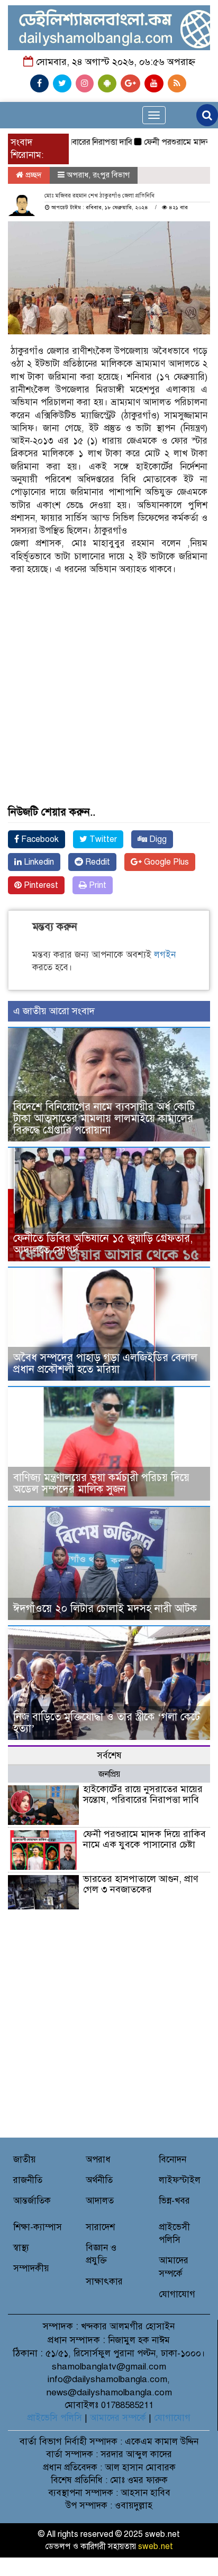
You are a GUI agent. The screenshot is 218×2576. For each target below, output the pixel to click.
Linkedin (38, 862)
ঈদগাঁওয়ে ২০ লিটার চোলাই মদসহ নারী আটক (105, 1609)
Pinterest (40, 885)
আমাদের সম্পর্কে (118, 2418)
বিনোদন (172, 2160)
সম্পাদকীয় (31, 2268)
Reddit (97, 862)
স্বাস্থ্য (21, 2248)
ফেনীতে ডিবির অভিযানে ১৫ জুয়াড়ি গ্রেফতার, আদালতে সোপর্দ (103, 1244)
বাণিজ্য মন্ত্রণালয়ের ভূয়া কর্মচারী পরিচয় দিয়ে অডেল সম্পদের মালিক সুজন (101, 1483)
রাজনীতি (28, 2180)
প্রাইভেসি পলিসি (54, 2418)
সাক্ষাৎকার (104, 2282)
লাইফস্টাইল (180, 2180)
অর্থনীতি (99, 2180)
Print (97, 885)
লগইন (165, 955)
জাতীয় (25, 2160)
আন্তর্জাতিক (32, 2201)
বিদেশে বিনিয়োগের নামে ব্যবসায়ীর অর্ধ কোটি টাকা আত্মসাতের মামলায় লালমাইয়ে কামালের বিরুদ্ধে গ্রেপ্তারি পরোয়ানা (104, 1118)
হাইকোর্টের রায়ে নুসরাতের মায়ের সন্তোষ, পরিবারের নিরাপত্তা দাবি (143, 1794)
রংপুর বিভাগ (111, 175)
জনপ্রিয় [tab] (109, 1774)
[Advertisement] (109, 655)
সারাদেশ (100, 2227)
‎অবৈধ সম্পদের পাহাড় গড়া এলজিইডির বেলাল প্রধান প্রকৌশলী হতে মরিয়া (105, 1364)
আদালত (100, 2201)
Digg (157, 839)
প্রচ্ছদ (33, 175)
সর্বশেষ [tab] (109, 1755)
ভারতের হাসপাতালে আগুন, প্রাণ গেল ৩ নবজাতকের (141, 1884)
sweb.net (156, 2546)
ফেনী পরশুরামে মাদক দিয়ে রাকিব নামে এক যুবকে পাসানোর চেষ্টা (144, 1839)
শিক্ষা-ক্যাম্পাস (38, 2227)
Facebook (39, 839)
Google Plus (165, 862)
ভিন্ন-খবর (174, 2201)
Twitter (102, 839)
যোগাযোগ (177, 2294)
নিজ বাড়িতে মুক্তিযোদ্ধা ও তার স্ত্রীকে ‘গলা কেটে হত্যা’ (107, 1723)
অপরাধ (78, 175)
